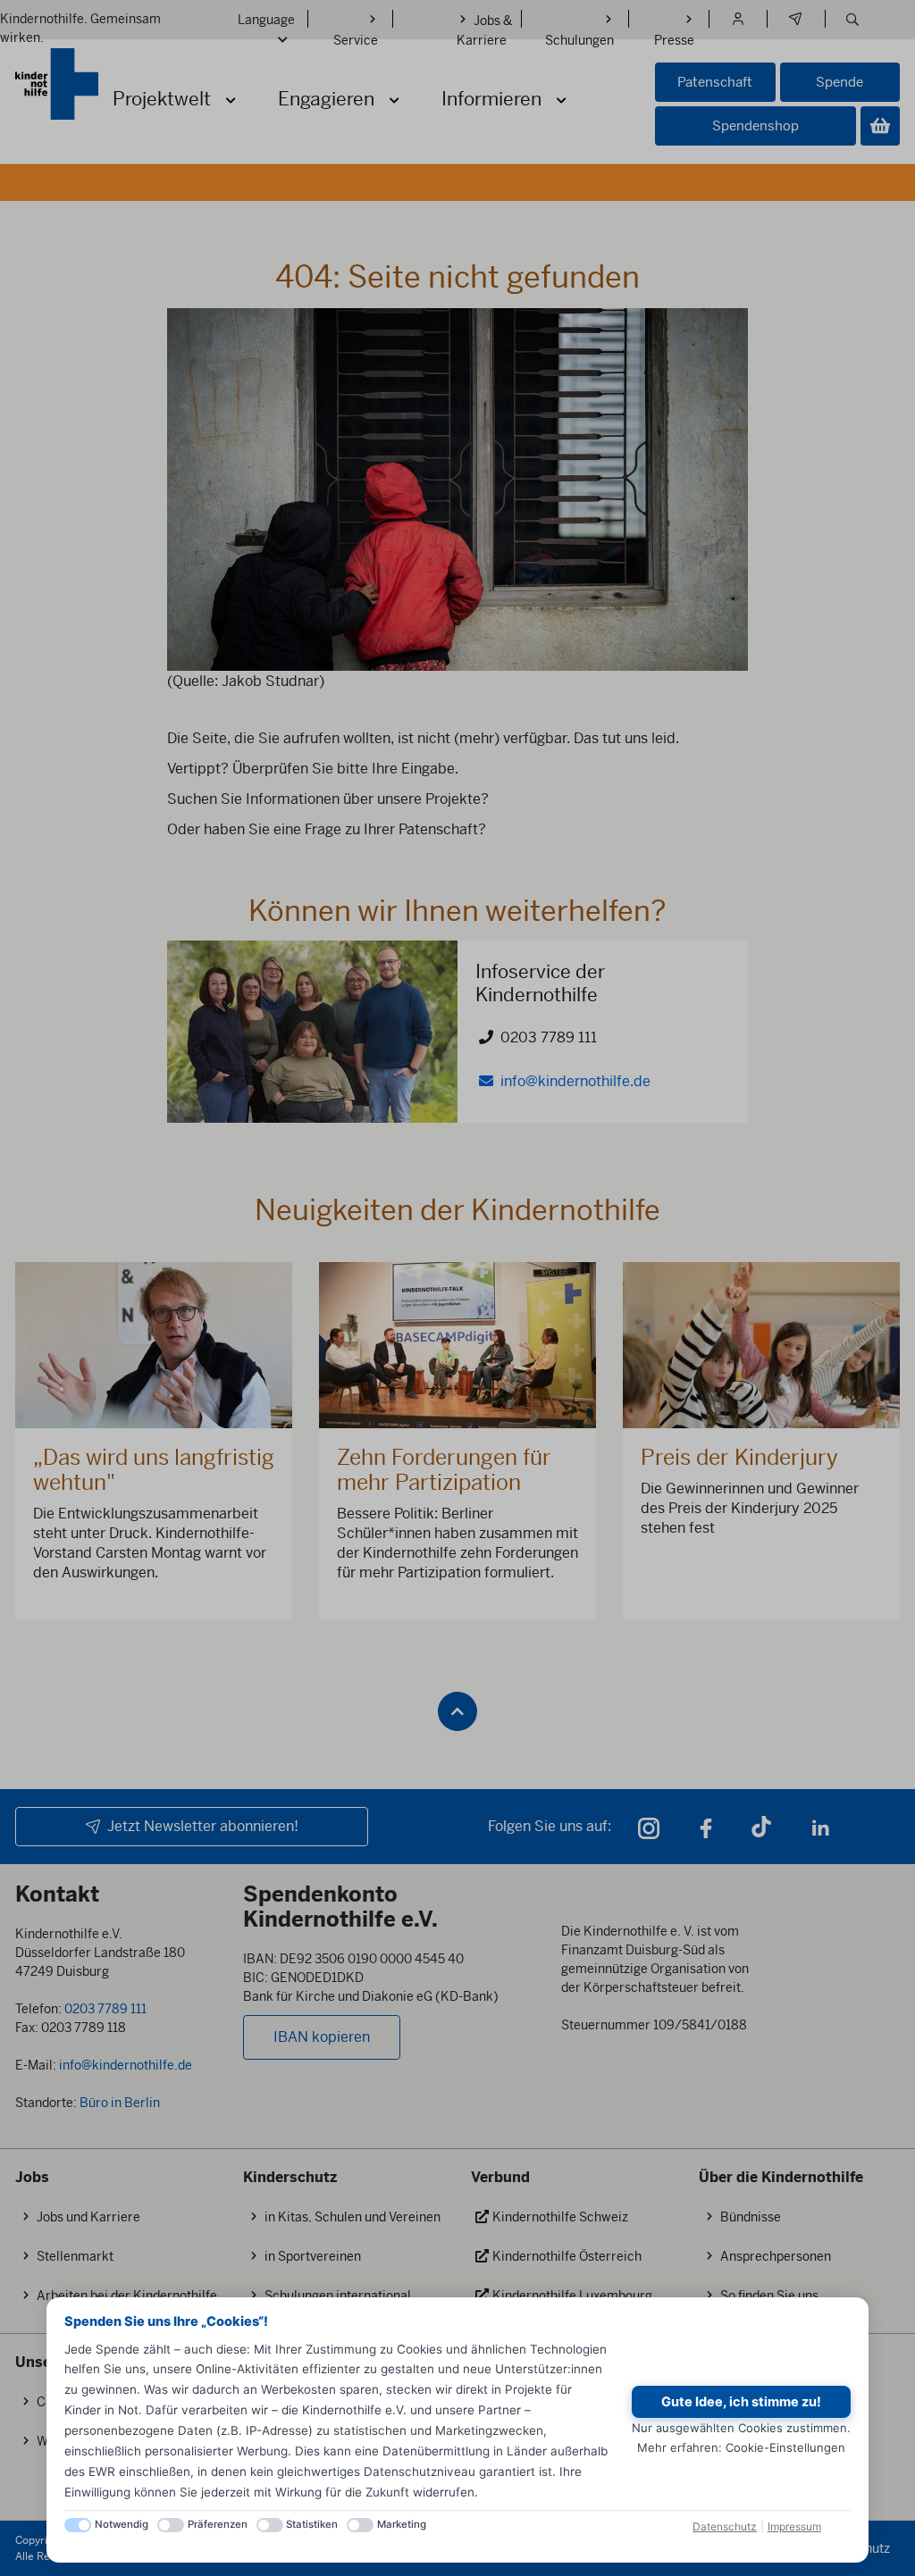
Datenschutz (725, 2526)
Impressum (794, 2526)
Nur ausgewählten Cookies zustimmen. (741, 2428)
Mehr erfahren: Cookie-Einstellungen (741, 2447)
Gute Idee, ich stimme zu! (741, 2402)
